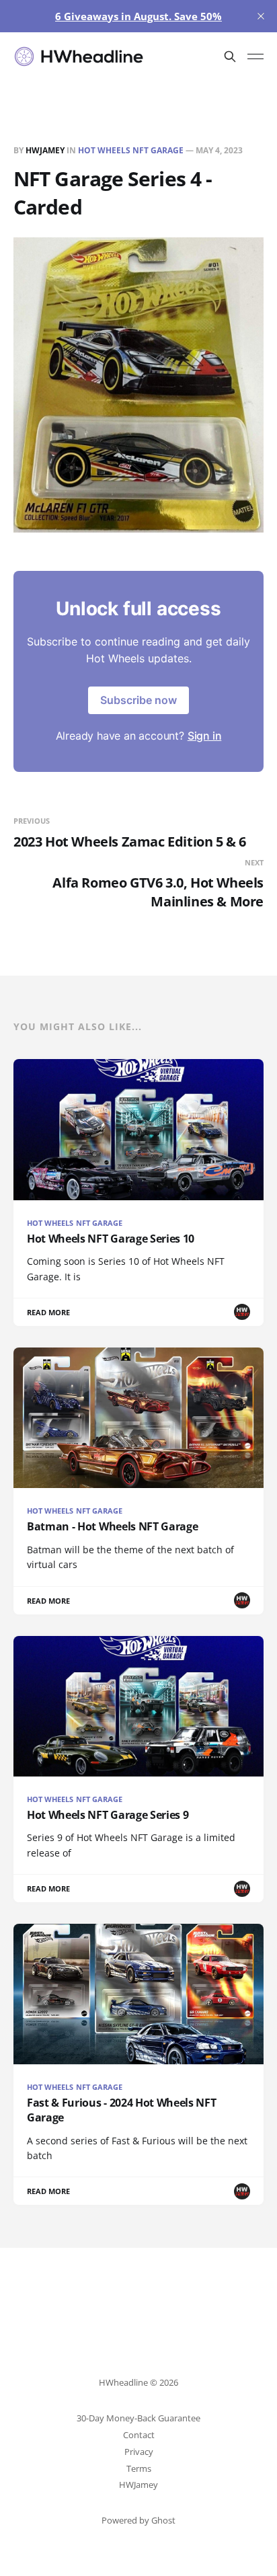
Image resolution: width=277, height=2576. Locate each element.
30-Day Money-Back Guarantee (138, 2418)
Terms (139, 2468)
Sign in (205, 736)
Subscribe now (138, 700)
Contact (139, 2435)
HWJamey (45, 150)
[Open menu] (255, 56)
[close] (261, 16)
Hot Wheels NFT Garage (131, 150)
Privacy (139, 2452)
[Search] (230, 56)
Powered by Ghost (138, 2520)
